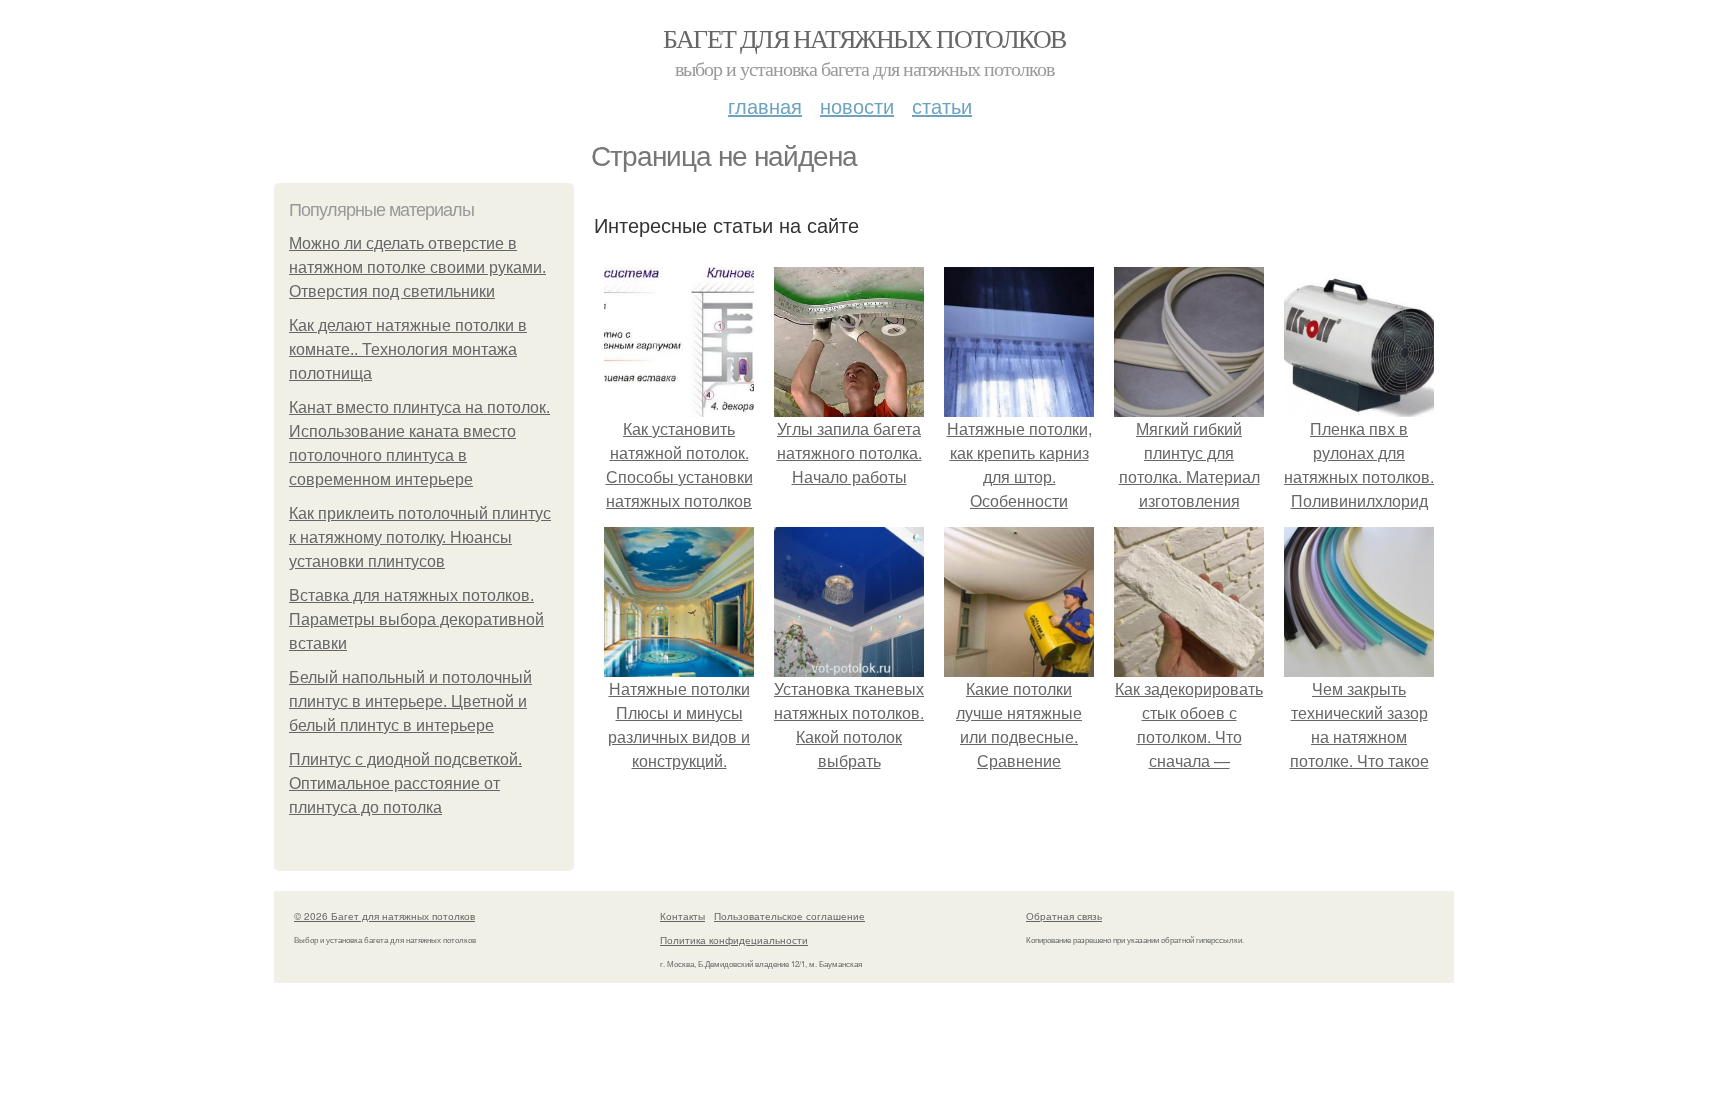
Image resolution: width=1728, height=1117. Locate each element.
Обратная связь (1064, 916)
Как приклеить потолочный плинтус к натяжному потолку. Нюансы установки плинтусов (420, 537)
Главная (765, 105)
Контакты (682, 916)
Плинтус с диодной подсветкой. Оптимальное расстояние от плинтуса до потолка (405, 783)
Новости (857, 105)
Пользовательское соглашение (789, 916)
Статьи (942, 105)
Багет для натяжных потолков (864, 38)
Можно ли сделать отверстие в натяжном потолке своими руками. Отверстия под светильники (417, 267)
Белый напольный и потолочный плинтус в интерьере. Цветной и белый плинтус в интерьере (410, 701)
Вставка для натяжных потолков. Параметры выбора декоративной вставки (416, 619)
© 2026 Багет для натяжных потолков (384, 916)
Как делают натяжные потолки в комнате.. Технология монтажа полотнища (408, 349)
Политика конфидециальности (734, 940)
